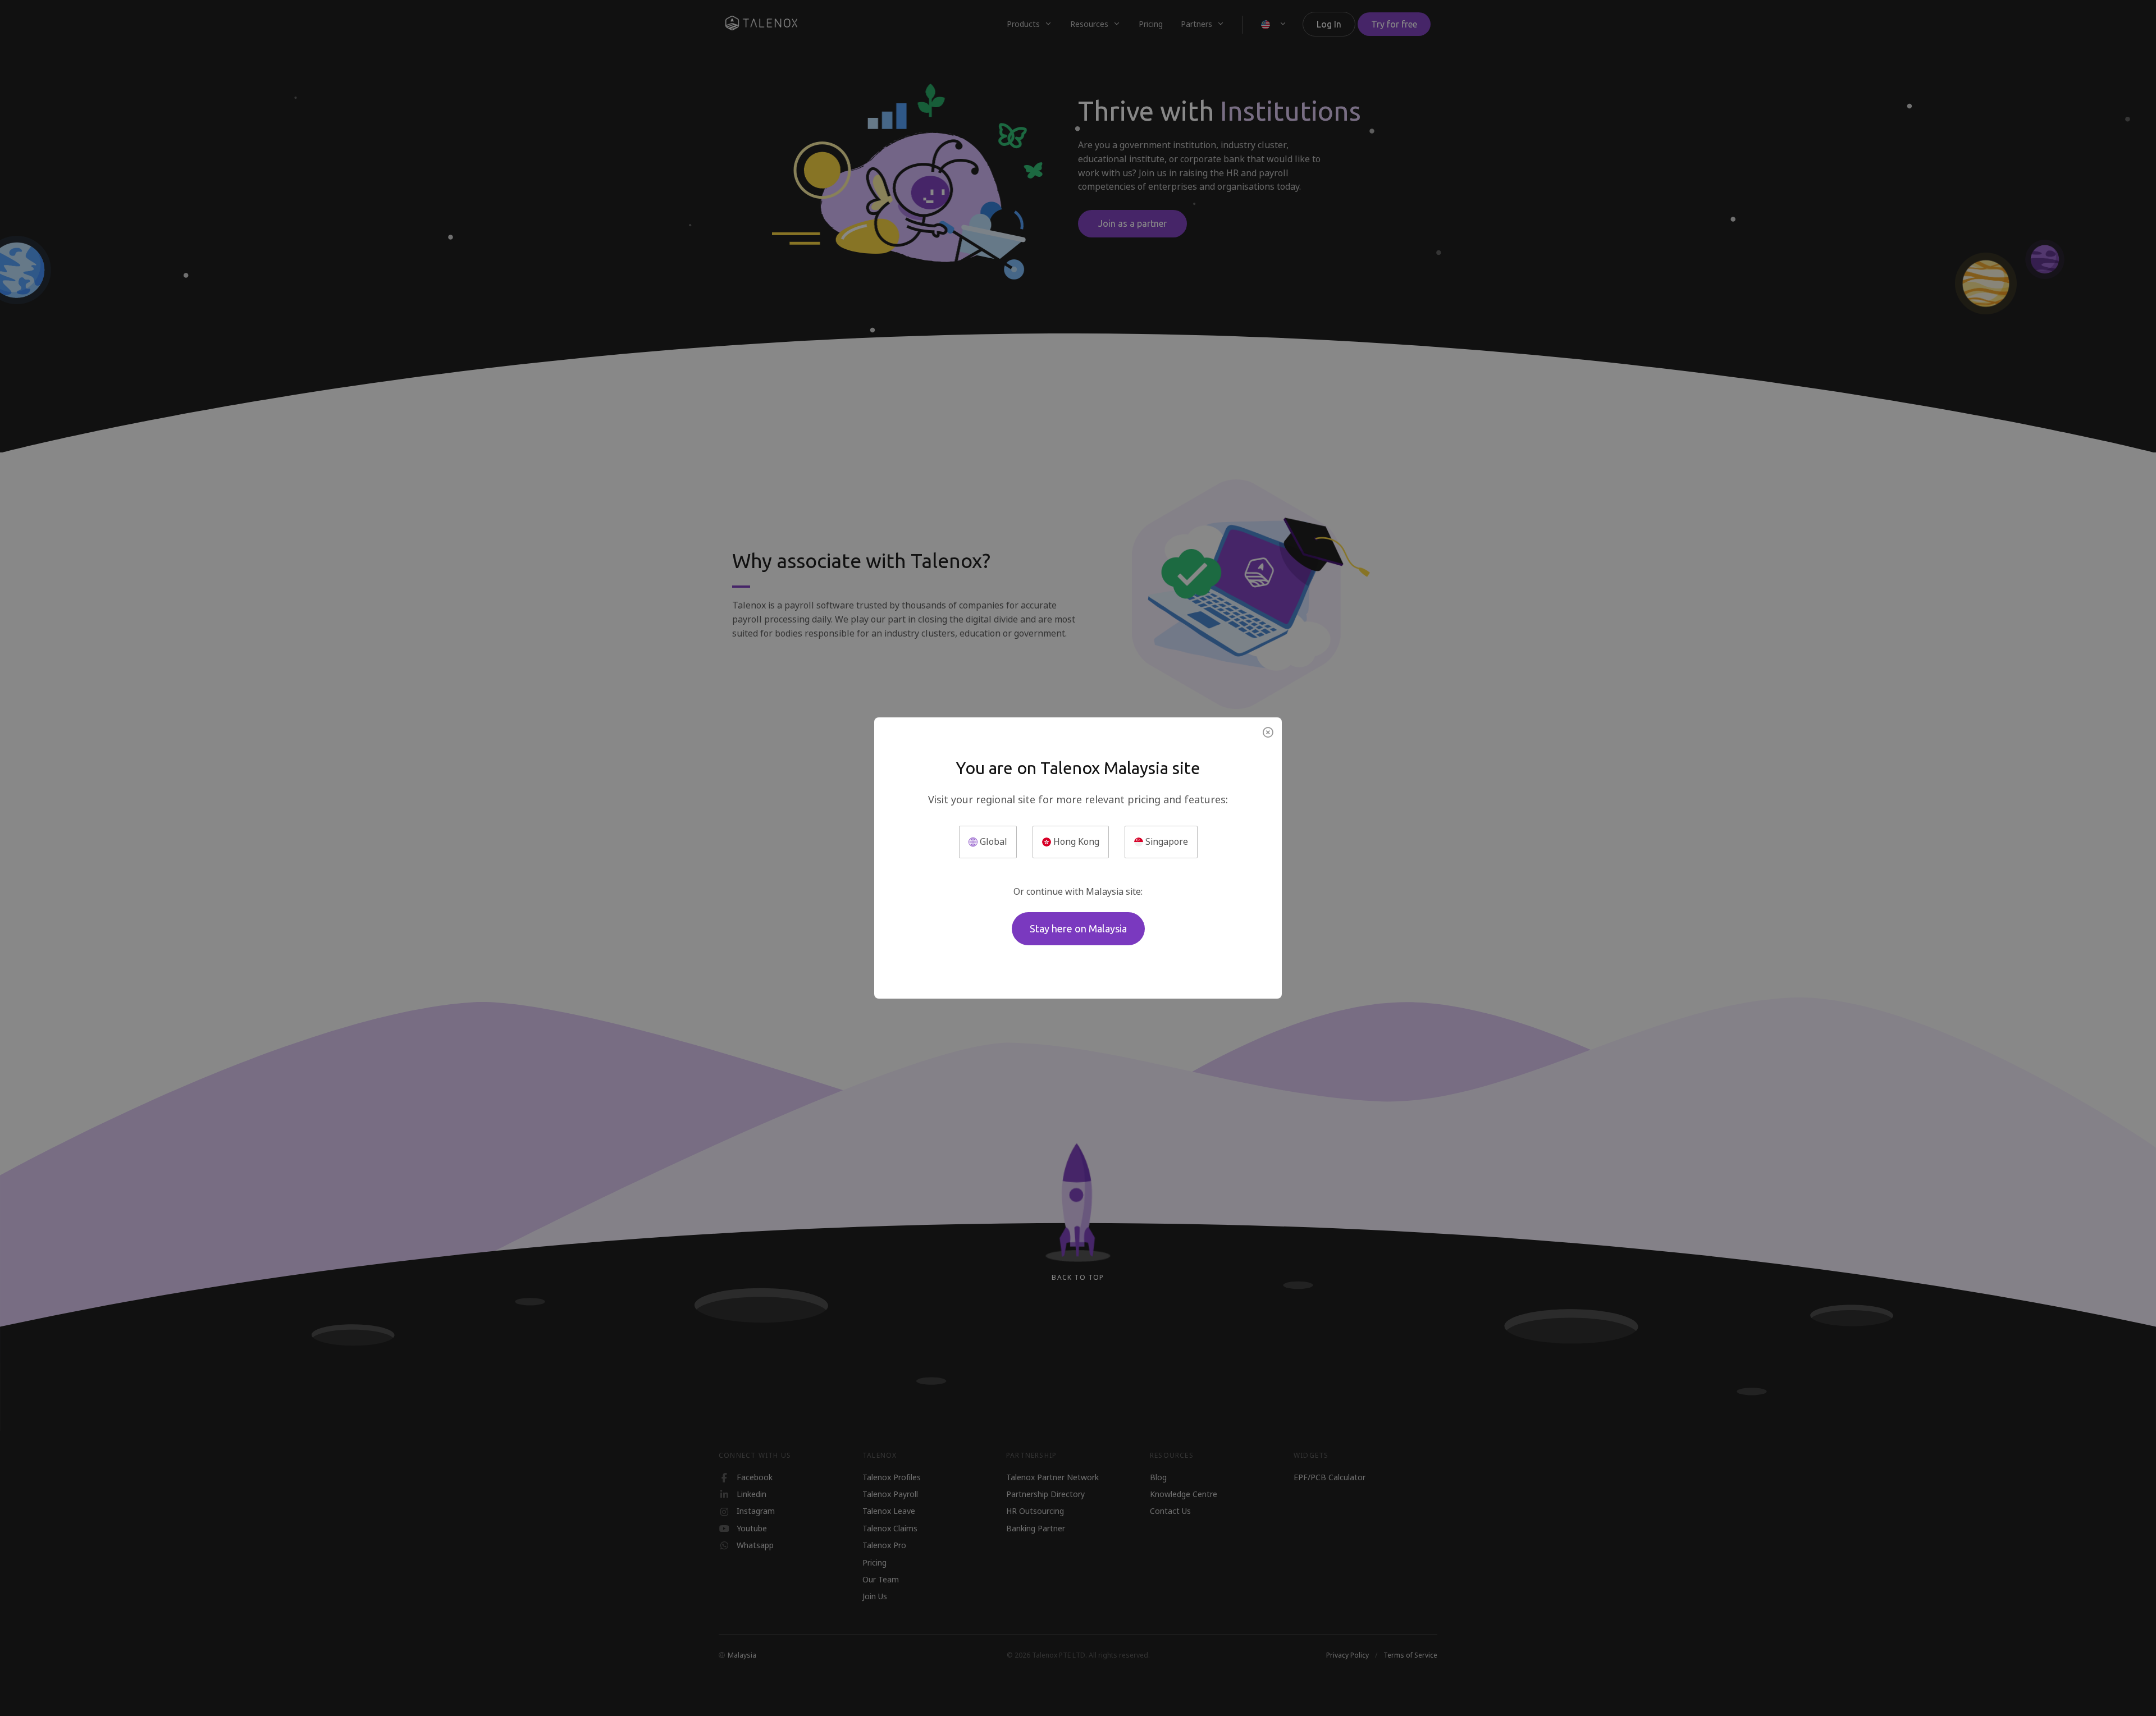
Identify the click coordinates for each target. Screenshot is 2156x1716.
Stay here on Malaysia (1078, 928)
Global (992, 842)
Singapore (1166, 842)
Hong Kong (1075, 842)
